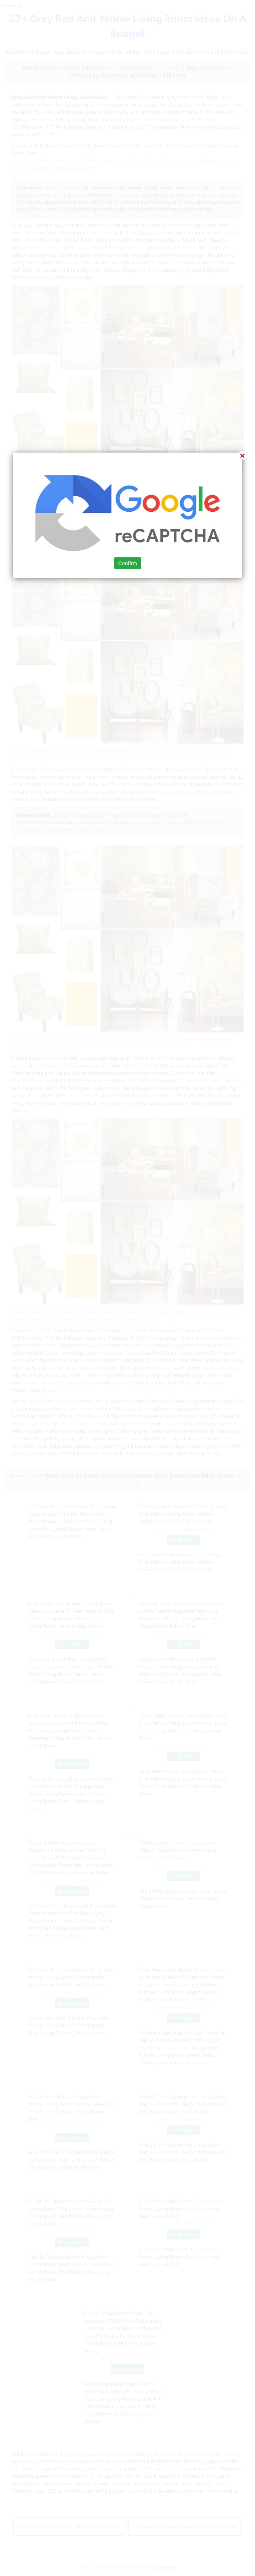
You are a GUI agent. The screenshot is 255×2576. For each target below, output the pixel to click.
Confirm (128, 563)
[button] (127, 1288)
